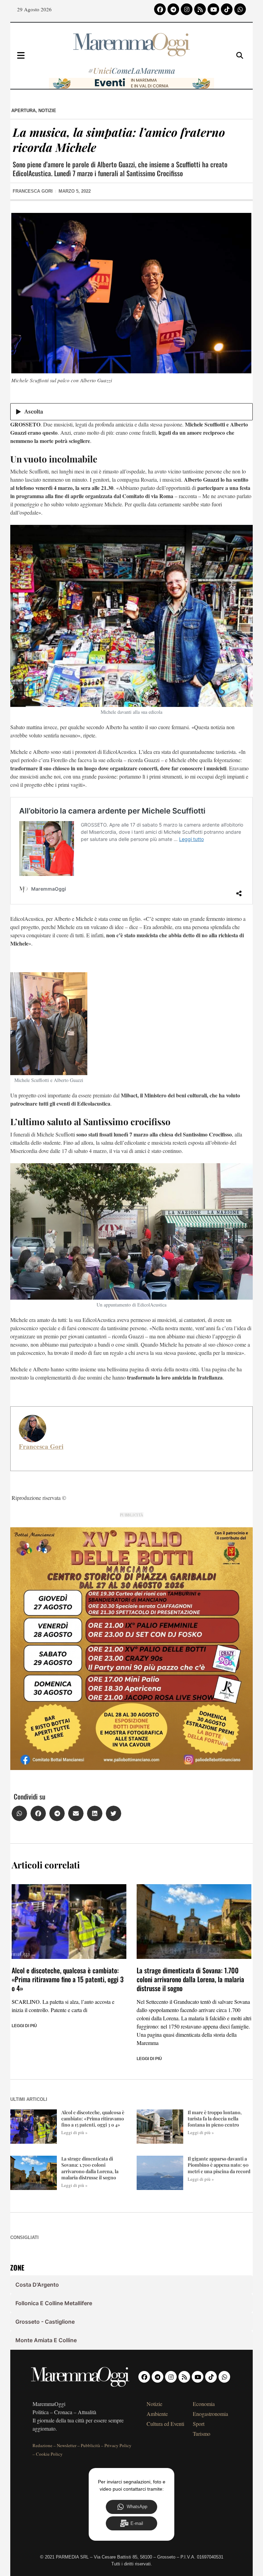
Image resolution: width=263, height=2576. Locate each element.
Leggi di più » (74, 2132)
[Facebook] (160, 9)
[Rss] (200, 9)
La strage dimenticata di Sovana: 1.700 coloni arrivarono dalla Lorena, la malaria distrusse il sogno (190, 1979)
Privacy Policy (118, 2445)
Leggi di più (24, 2026)
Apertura (23, 111)
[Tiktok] (227, 9)
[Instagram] (187, 9)
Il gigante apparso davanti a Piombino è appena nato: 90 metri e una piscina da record (219, 2165)
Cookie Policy (49, 2454)
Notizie (47, 111)
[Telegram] (173, 9)
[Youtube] (213, 9)
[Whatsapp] (240, 9)
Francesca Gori (41, 1446)
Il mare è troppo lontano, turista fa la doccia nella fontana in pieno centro (215, 2118)
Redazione (42, 2445)
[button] (19, 1813)
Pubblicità (90, 2445)
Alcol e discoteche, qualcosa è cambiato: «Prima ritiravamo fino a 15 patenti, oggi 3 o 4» (68, 1979)
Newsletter (67, 2445)
